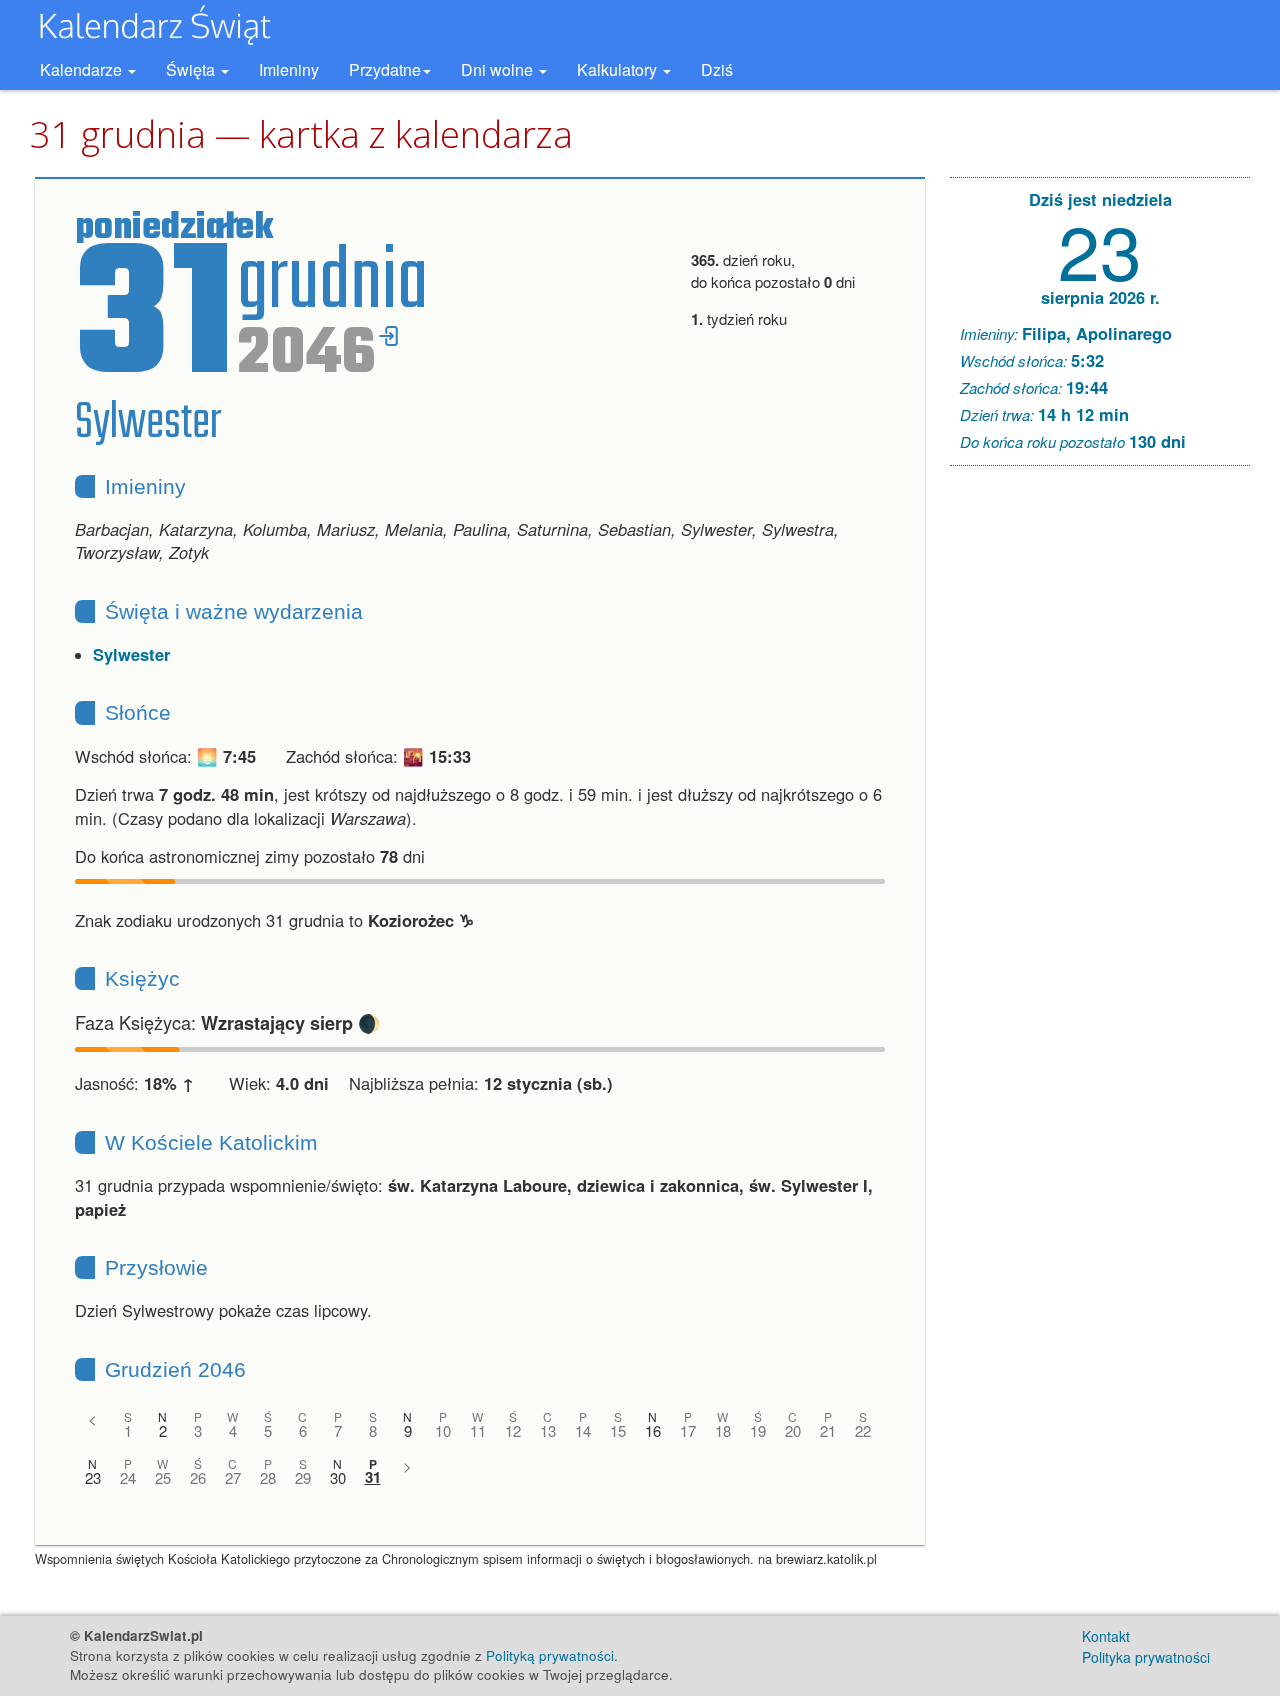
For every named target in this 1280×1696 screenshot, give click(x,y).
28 (268, 1477)
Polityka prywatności (1146, 1657)
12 (513, 1430)
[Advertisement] (1100, 786)
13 (548, 1430)
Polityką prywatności (550, 1655)
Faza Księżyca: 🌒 (228, 1022)
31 (373, 1477)
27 (233, 1477)
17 (688, 1430)
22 (863, 1430)
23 (93, 1477)
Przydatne (385, 69)
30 (338, 1477)
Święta (192, 69)
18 (723, 1430)
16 (653, 1430)
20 (793, 1430)
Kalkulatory (619, 69)
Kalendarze (83, 69)
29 (303, 1477)
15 (618, 1430)
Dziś (717, 69)
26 (198, 1477)
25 (163, 1477)
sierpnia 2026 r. (1100, 297)
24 (128, 1477)
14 (583, 1430)
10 (443, 1430)
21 (828, 1430)
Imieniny (289, 69)
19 (758, 1430)
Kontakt (1106, 1636)
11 (478, 1430)
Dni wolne (499, 69)
